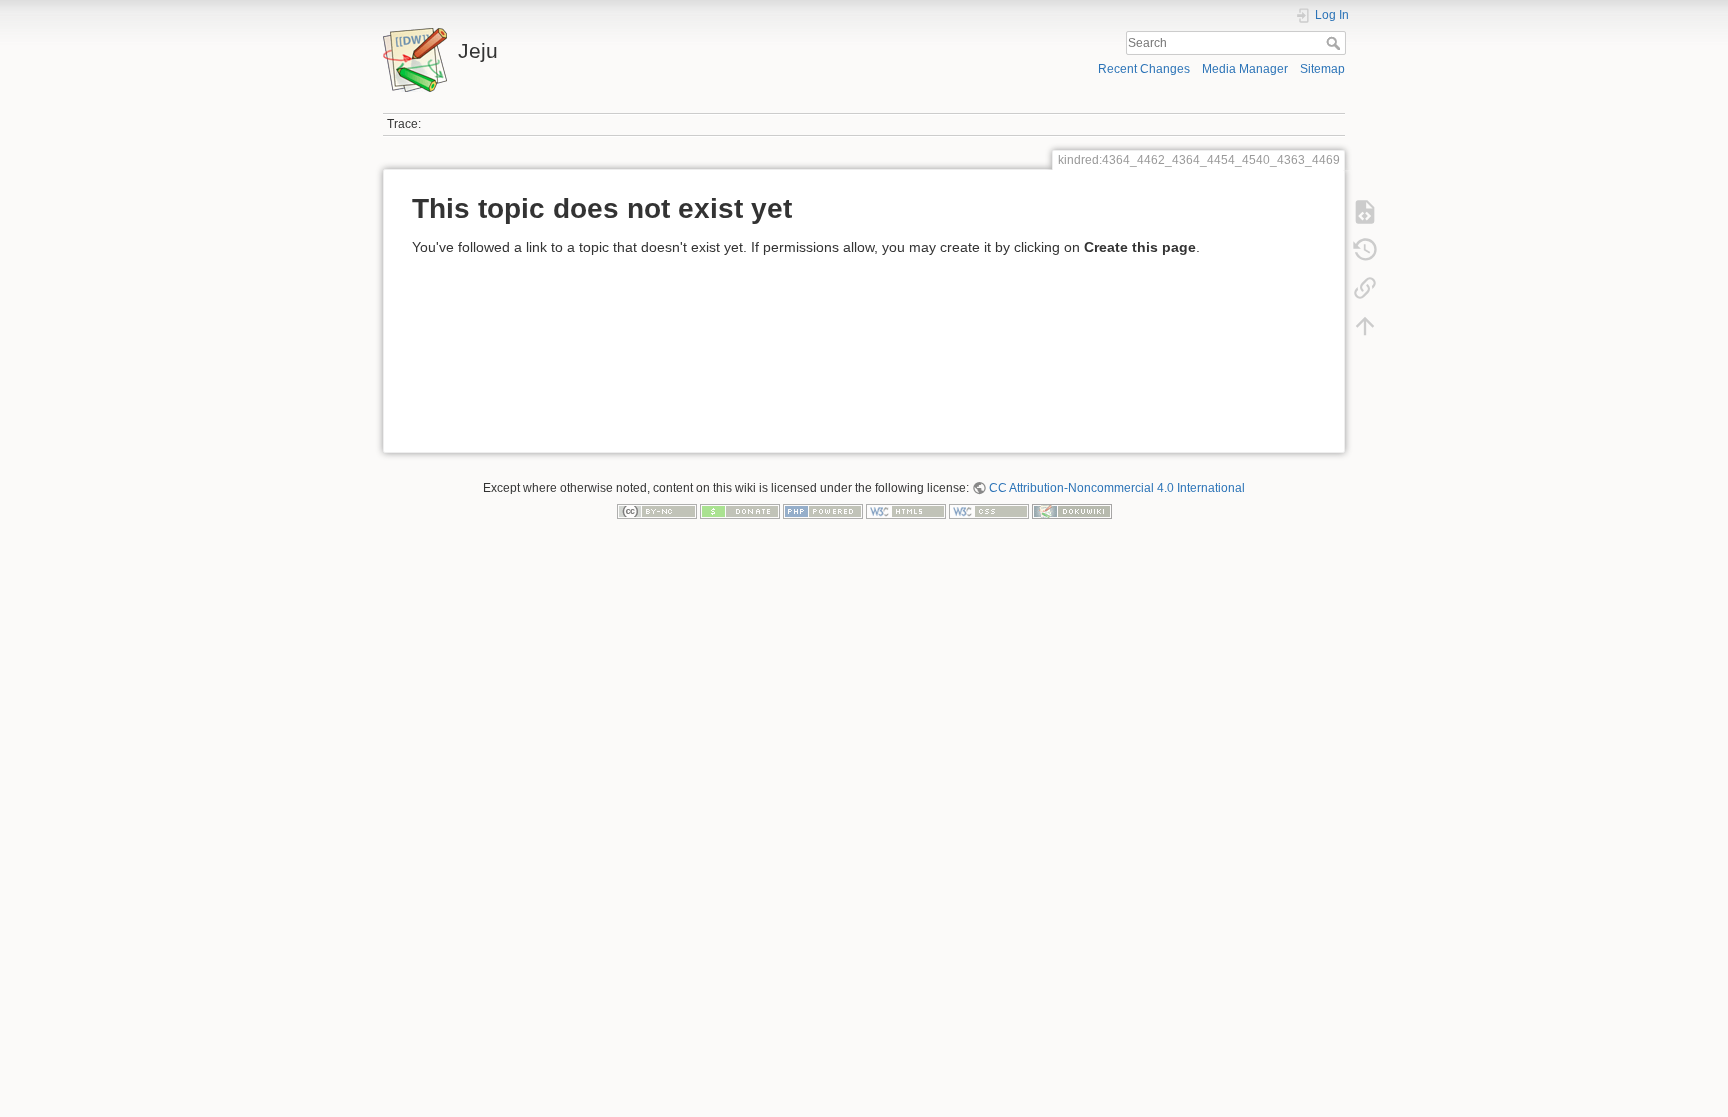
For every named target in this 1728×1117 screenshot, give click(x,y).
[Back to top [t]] (1365, 326)
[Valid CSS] (989, 511)
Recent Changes (1144, 69)
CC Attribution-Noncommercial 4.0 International (1117, 488)
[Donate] (740, 511)
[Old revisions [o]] (1365, 250)
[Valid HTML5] (906, 511)
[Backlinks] (1365, 288)
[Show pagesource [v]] (1365, 212)
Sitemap (1322, 69)
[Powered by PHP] (823, 511)
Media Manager (1245, 69)
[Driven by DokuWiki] (1072, 511)
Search (1335, 43)
